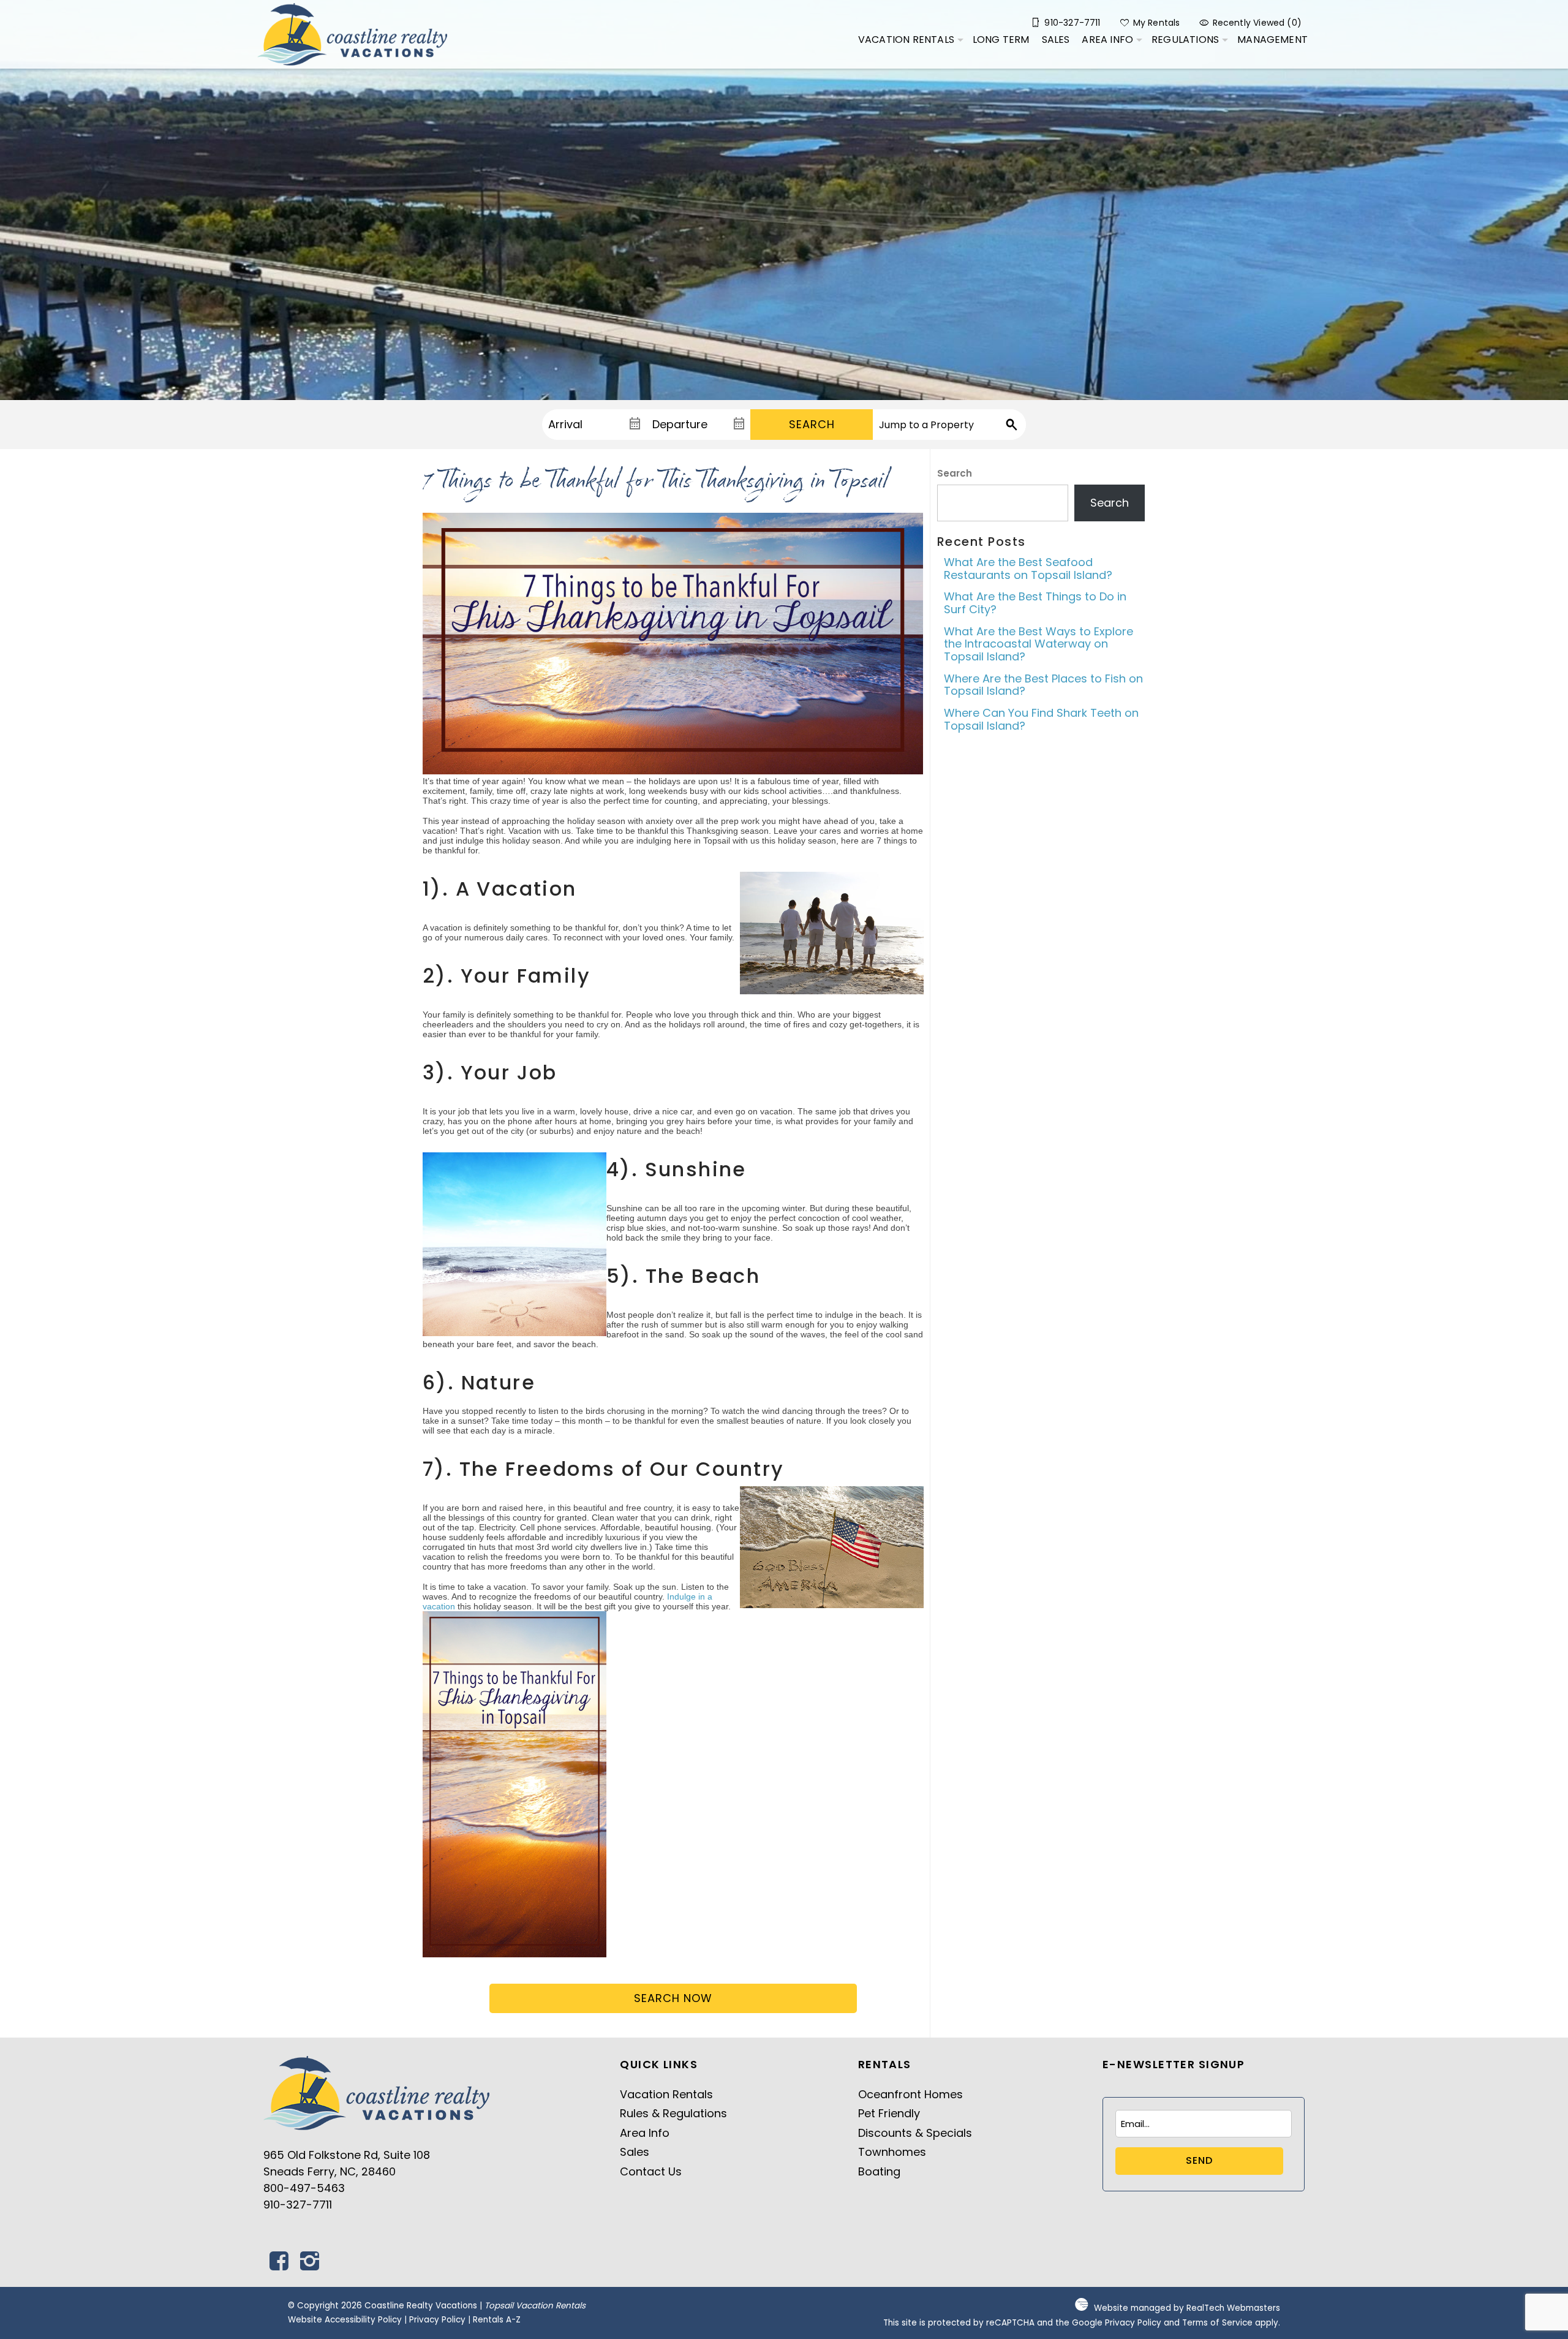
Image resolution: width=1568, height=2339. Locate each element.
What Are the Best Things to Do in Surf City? (1035, 603)
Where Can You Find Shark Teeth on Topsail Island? (1041, 719)
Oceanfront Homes (910, 2094)
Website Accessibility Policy (345, 2320)
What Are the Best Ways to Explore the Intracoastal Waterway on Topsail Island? (1038, 644)
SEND (1199, 2160)
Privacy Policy (437, 2320)
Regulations (1185, 40)
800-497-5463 (304, 2188)
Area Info (1107, 40)
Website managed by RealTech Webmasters (1187, 2308)
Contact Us (651, 2171)
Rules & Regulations (673, 2113)
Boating (879, 2171)
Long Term (1001, 40)
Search (812, 424)
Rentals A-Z (497, 2320)
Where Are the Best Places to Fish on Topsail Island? (1043, 685)
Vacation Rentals (906, 40)
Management (1272, 40)
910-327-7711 (298, 2205)
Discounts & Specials (915, 2133)
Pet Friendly (889, 2113)
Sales (1056, 40)
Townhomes (892, 2152)
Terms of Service (1217, 2323)
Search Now (673, 1998)
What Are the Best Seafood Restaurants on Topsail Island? (1028, 569)
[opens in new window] (279, 2265)
